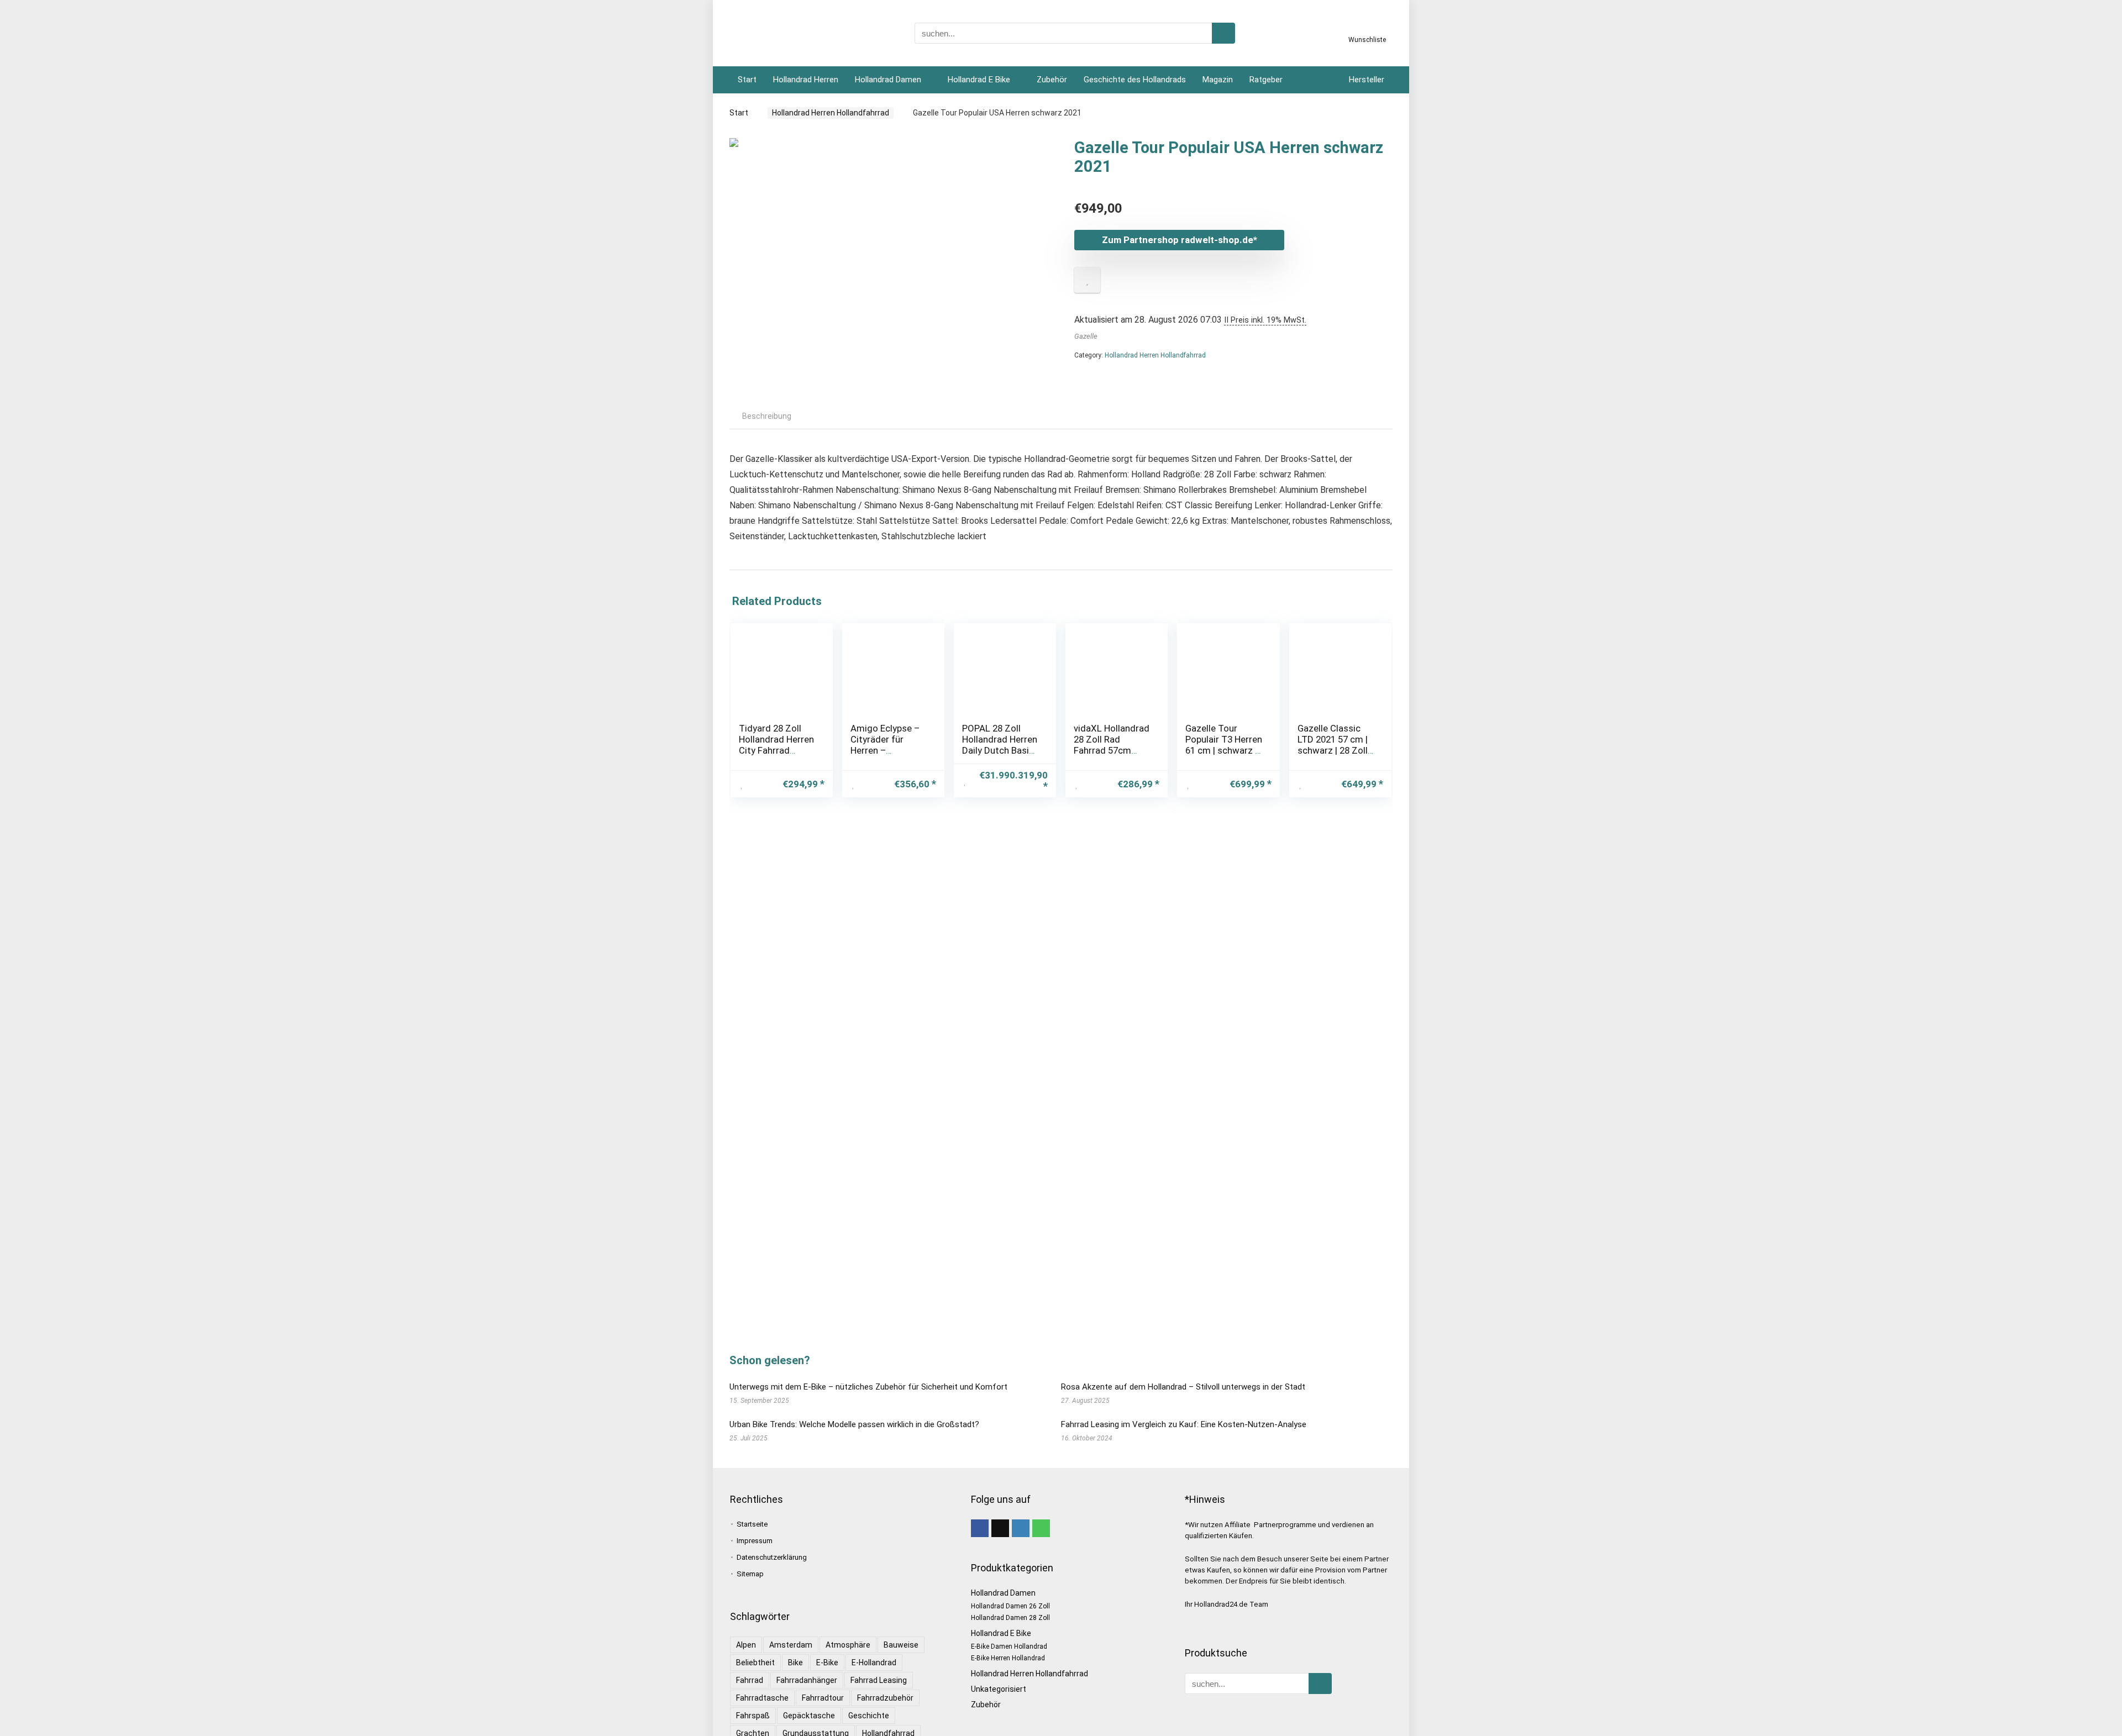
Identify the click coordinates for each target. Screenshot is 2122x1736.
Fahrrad (750, 1680)
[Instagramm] (1021, 1528)
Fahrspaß (753, 1716)
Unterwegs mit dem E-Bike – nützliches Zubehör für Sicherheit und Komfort (868, 1387)
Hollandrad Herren (806, 80)
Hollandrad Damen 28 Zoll (1010, 1618)
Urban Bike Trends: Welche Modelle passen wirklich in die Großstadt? (854, 1424)
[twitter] (1000, 1528)
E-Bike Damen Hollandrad (1009, 1646)
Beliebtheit (755, 1663)
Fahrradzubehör (885, 1698)
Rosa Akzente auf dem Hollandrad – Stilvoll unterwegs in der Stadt (1183, 1387)
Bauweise (901, 1645)
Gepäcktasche (809, 1716)
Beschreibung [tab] (767, 416)
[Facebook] (980, 1528)
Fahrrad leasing (879, 1680)
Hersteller (1367, 80)
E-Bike (827, 1663)
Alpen (746, 1645)
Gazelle (1086, 336)
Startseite (752, 1524)
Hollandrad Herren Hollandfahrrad (831, 113)
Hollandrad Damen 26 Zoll (1010, 1606)
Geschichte (869, 1716)
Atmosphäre (848, 1645)
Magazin (1218, 80)
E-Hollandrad (874, 1663)
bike (795, 1663)
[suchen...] (1223, 33)
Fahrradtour (823, 1698)
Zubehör (1052, 80)
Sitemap (750, 1574)
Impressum (755, 1541)
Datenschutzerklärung (772, 1557)
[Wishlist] (1367, 29)
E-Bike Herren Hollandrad (1008, 1658)
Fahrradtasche (762, 1698)
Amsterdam (791, 1645)
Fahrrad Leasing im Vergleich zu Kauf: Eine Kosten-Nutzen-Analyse (1184, 1424)
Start (747, 80)
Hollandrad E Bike (979, 80)
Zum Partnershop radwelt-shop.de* (1180, 240)
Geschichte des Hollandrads (1135, 80)
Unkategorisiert (999, 1689)
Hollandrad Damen (888, 80)
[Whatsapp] (1041, 1528)
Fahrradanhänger (807, 1680)
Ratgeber (1266, 80)
